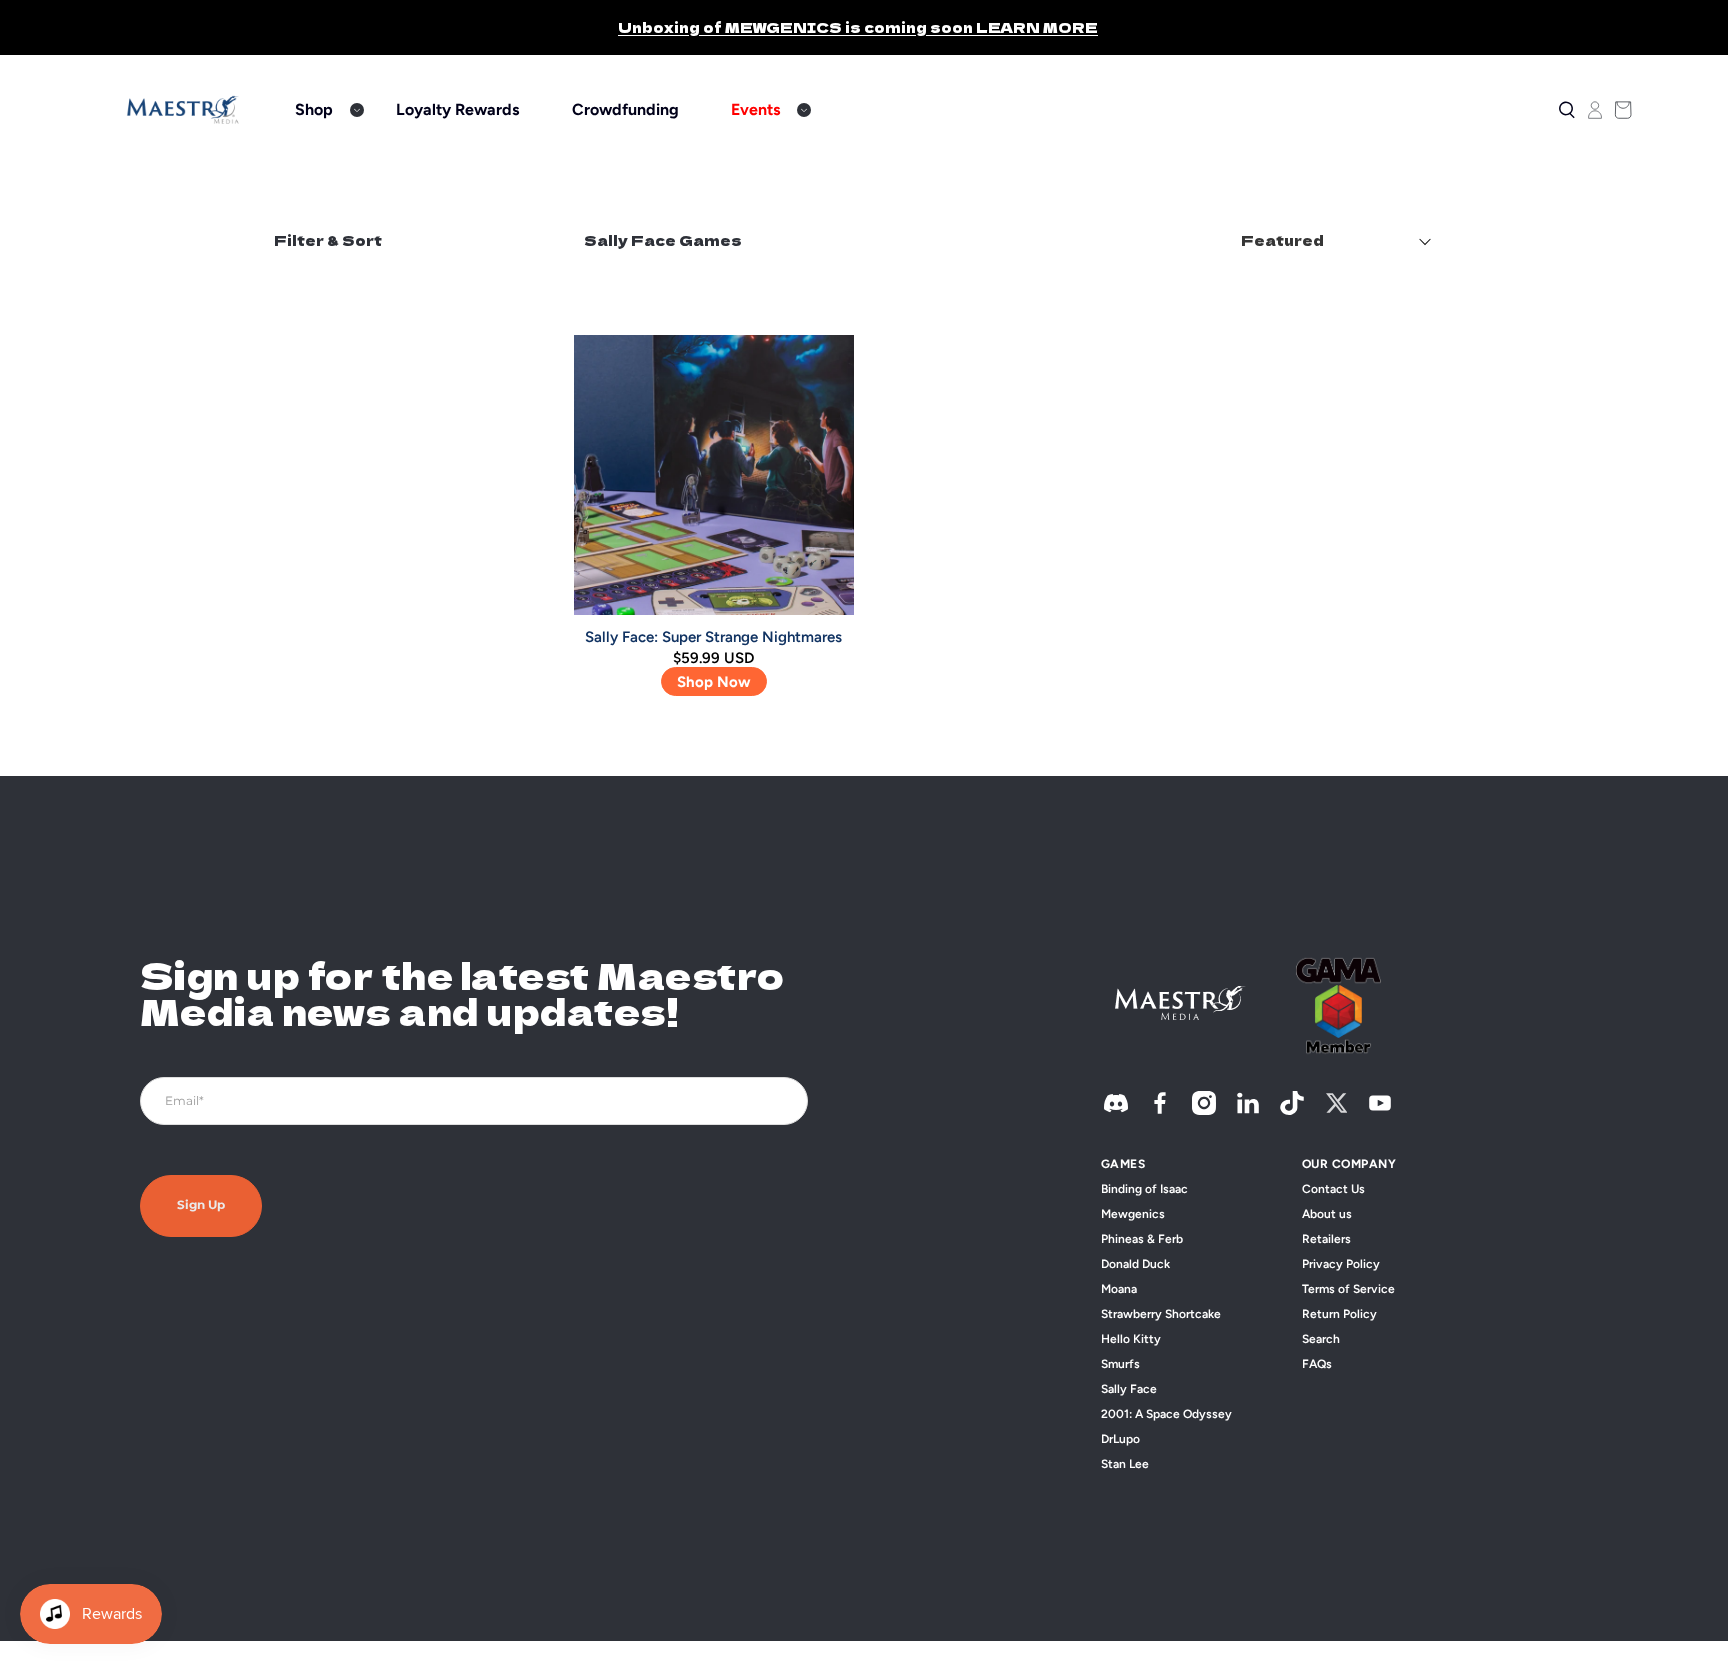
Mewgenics (1133, 1214)
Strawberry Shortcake (1161, 1314)
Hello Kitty (1131, 1339)
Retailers (1326, 1239)
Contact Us (1333, 1189)
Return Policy (1339, 1314)
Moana (1119, 1289)
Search (1321, 1339)
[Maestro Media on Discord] (1116, 1110)
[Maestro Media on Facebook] (1160, 1110)
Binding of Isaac (1144, 1189)
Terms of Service (1348, 1289)
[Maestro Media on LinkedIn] (1248, 1110)
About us (1327, 1214)
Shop (314, 109)
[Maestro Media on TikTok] (1292, 1110)
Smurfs (1120, 1364)
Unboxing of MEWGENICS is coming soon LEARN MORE (858, 27)
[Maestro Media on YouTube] (1380, 1110)
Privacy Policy (1341, 1264)
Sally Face (1129, 1389)
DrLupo (1120, 1439)
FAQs (1317, 1364)
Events (755, 109)
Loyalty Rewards (457, 109)
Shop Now (714, 682)
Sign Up (201, 1205)
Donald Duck (1135, 1264)
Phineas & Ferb (1142, 1239)
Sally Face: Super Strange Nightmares (713, 637)
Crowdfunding (625, 109)
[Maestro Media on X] (1336, 1110)
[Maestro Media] (183, 110)
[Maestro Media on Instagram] (1204, 1110)
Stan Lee (1125, 1464)
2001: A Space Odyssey (1166, 1414)
